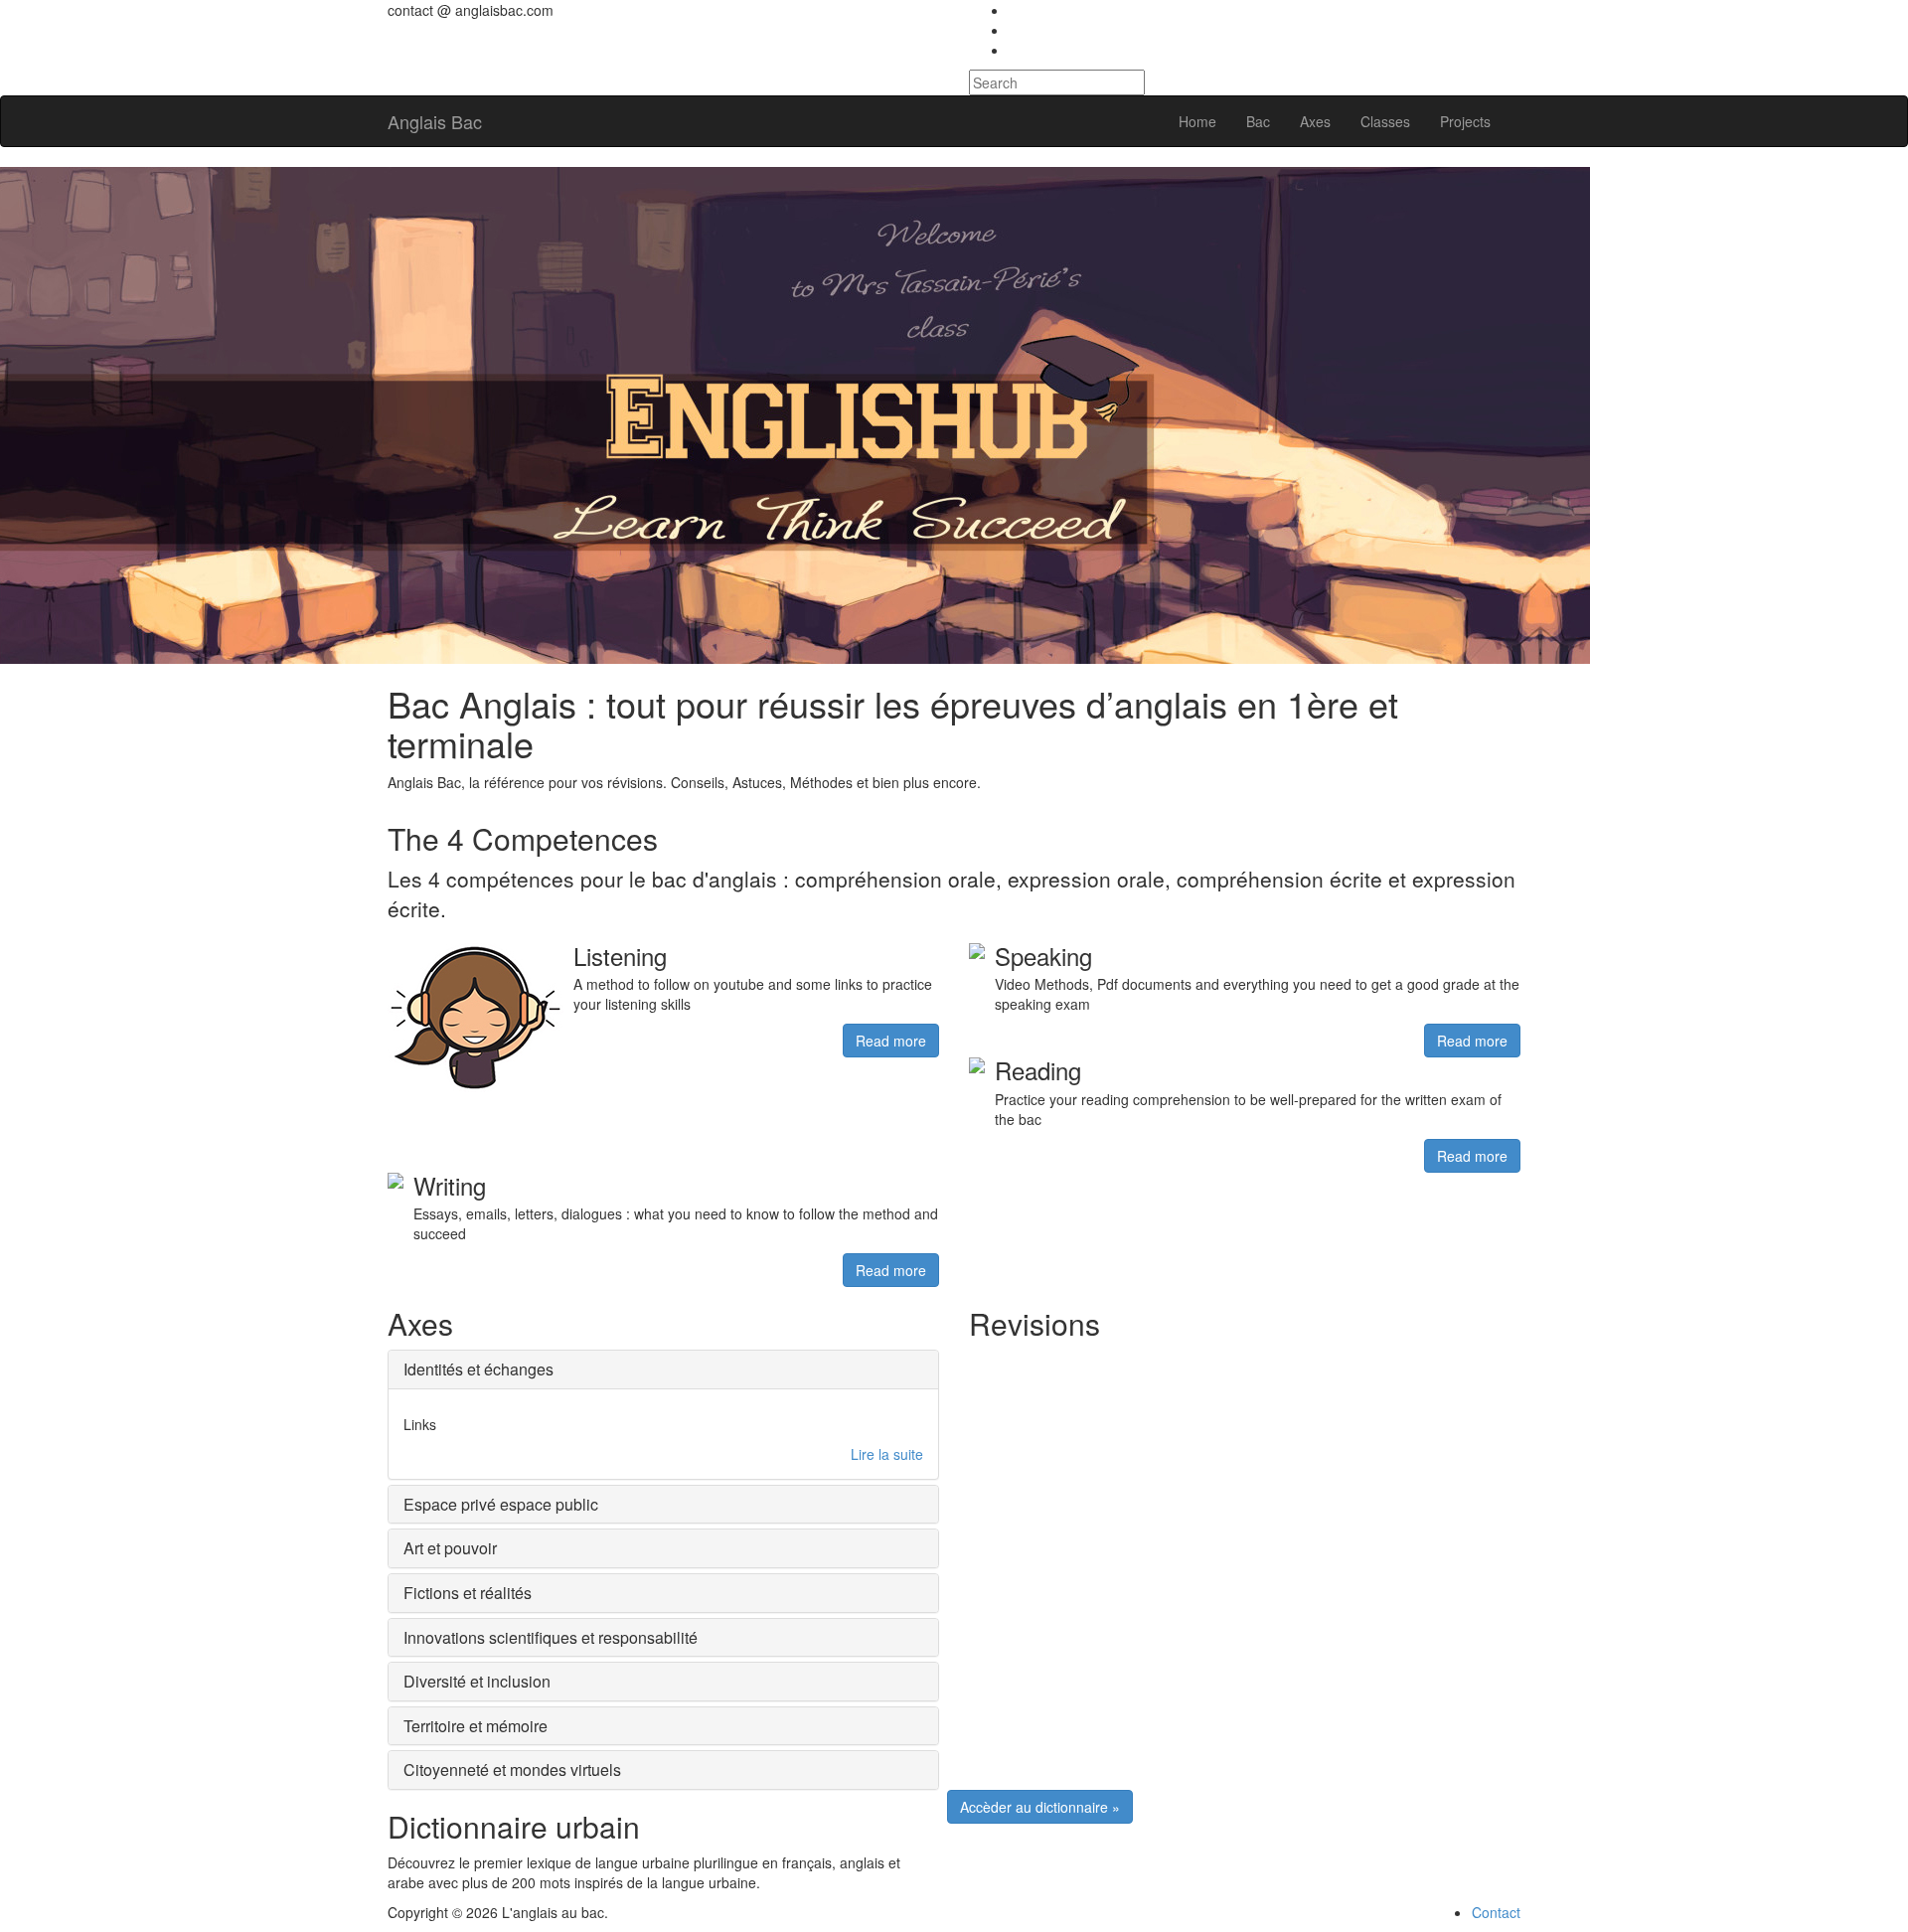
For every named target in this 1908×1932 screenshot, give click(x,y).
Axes (1315, 121)
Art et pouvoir (450, 1548)
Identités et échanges (478, 1369)
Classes (1385, 121)
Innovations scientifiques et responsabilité (551, 1637)
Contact (1496, 1912)
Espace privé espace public (501, 1504)
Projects (1465, 121)
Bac (1258, 121)
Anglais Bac (435, 121)
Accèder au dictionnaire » (1040, 1807)
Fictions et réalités (468, 1593)
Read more (891, 1041)
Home (1197, 121)
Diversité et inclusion (477, 1681)
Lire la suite (887, 1454)
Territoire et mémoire (476, 1726)
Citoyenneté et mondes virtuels (512, 1770)
